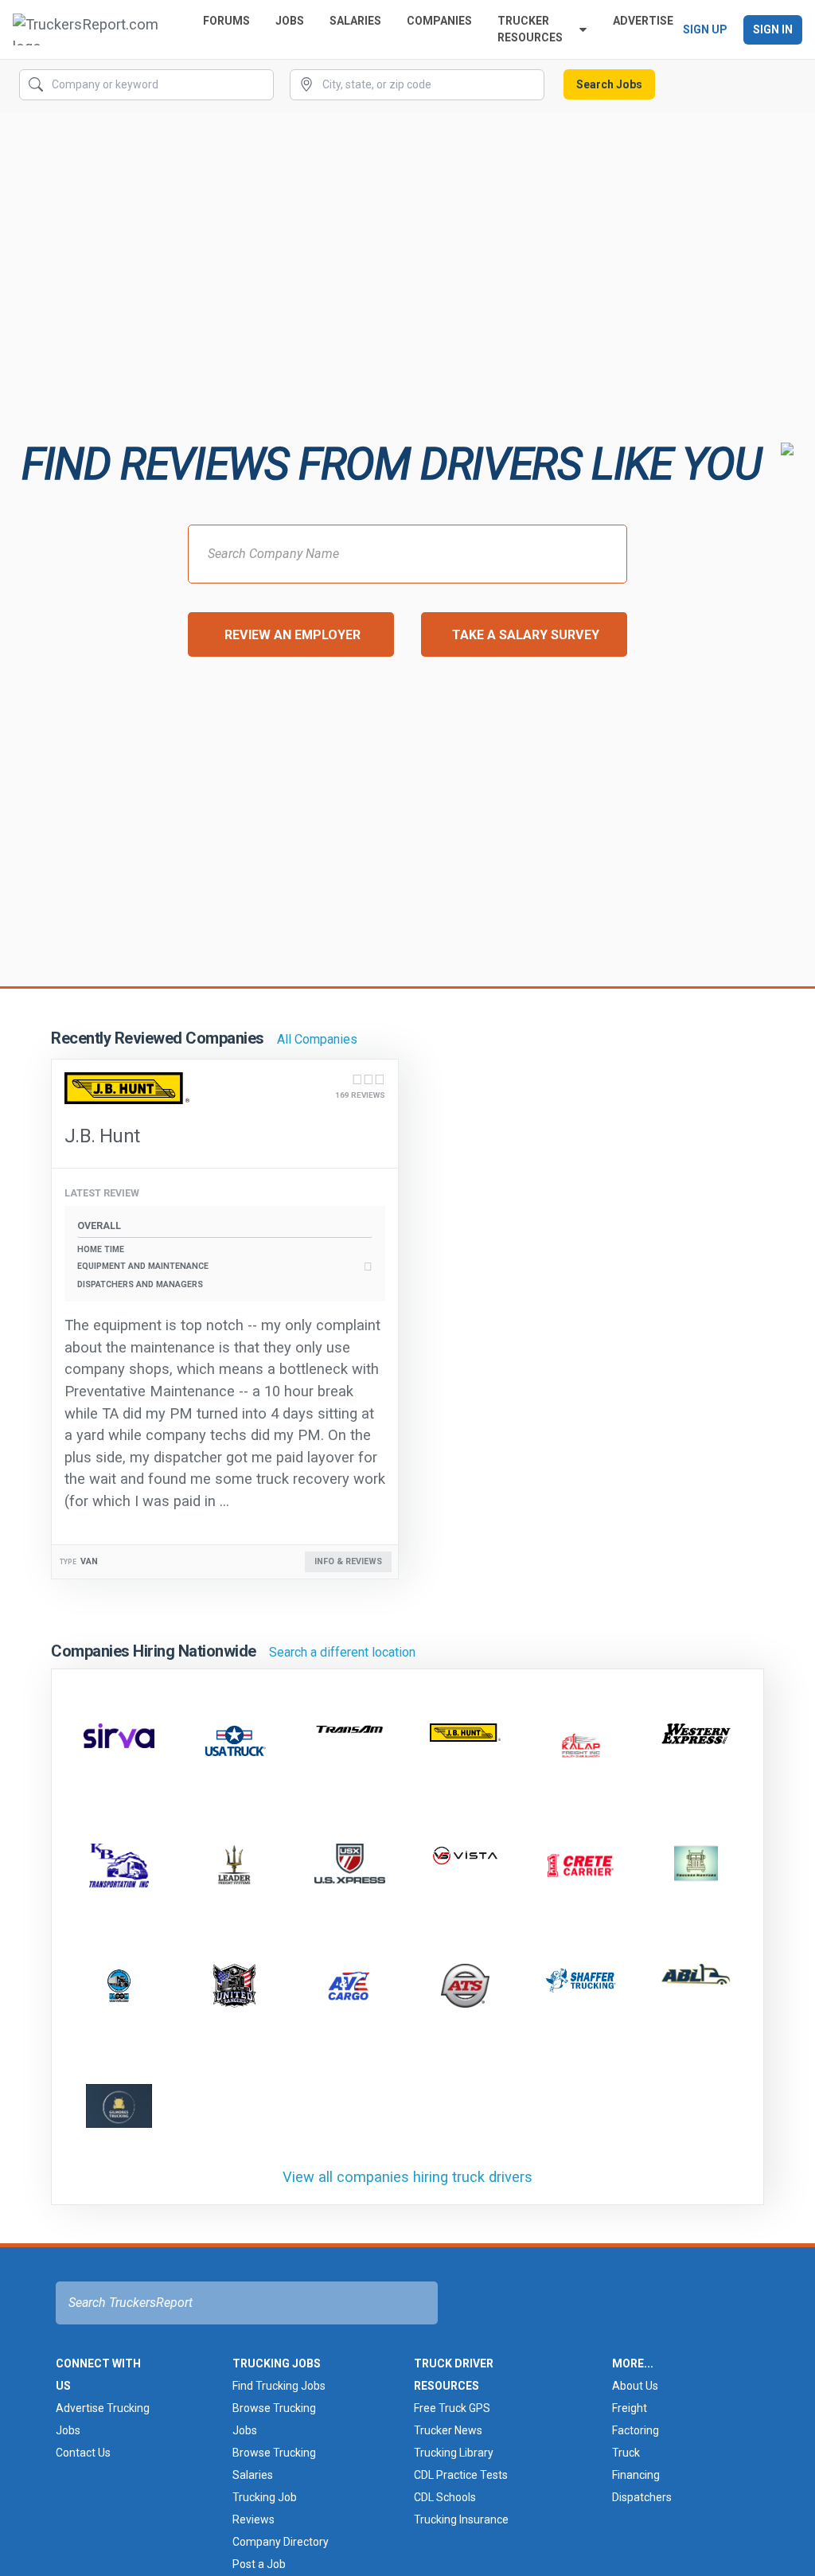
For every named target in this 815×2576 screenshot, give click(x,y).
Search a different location (342, 1652)
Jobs (290, 21)
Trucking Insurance (461, 2519)
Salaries (355, 21)
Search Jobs (609, 84)
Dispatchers (642, 2497)
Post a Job (259, 2564)
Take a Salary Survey (526, 635)
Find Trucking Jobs (279, 2386)
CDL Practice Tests (461, 2475)
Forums (226, 21)
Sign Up (705, 29)
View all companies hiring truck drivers (407, 2177)
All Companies (317, 1039)
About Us (635, 2386)
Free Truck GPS (452, 2408)
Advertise (643, 21)
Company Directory (281, 2542)
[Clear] (260, 85)
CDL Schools (445, 2497)
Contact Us (83, 2453)
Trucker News (448, 2430)
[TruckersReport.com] (95, 29)
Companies (439, 21)
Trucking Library (454, 2453)
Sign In (773, 29)
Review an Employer (292, 635)
